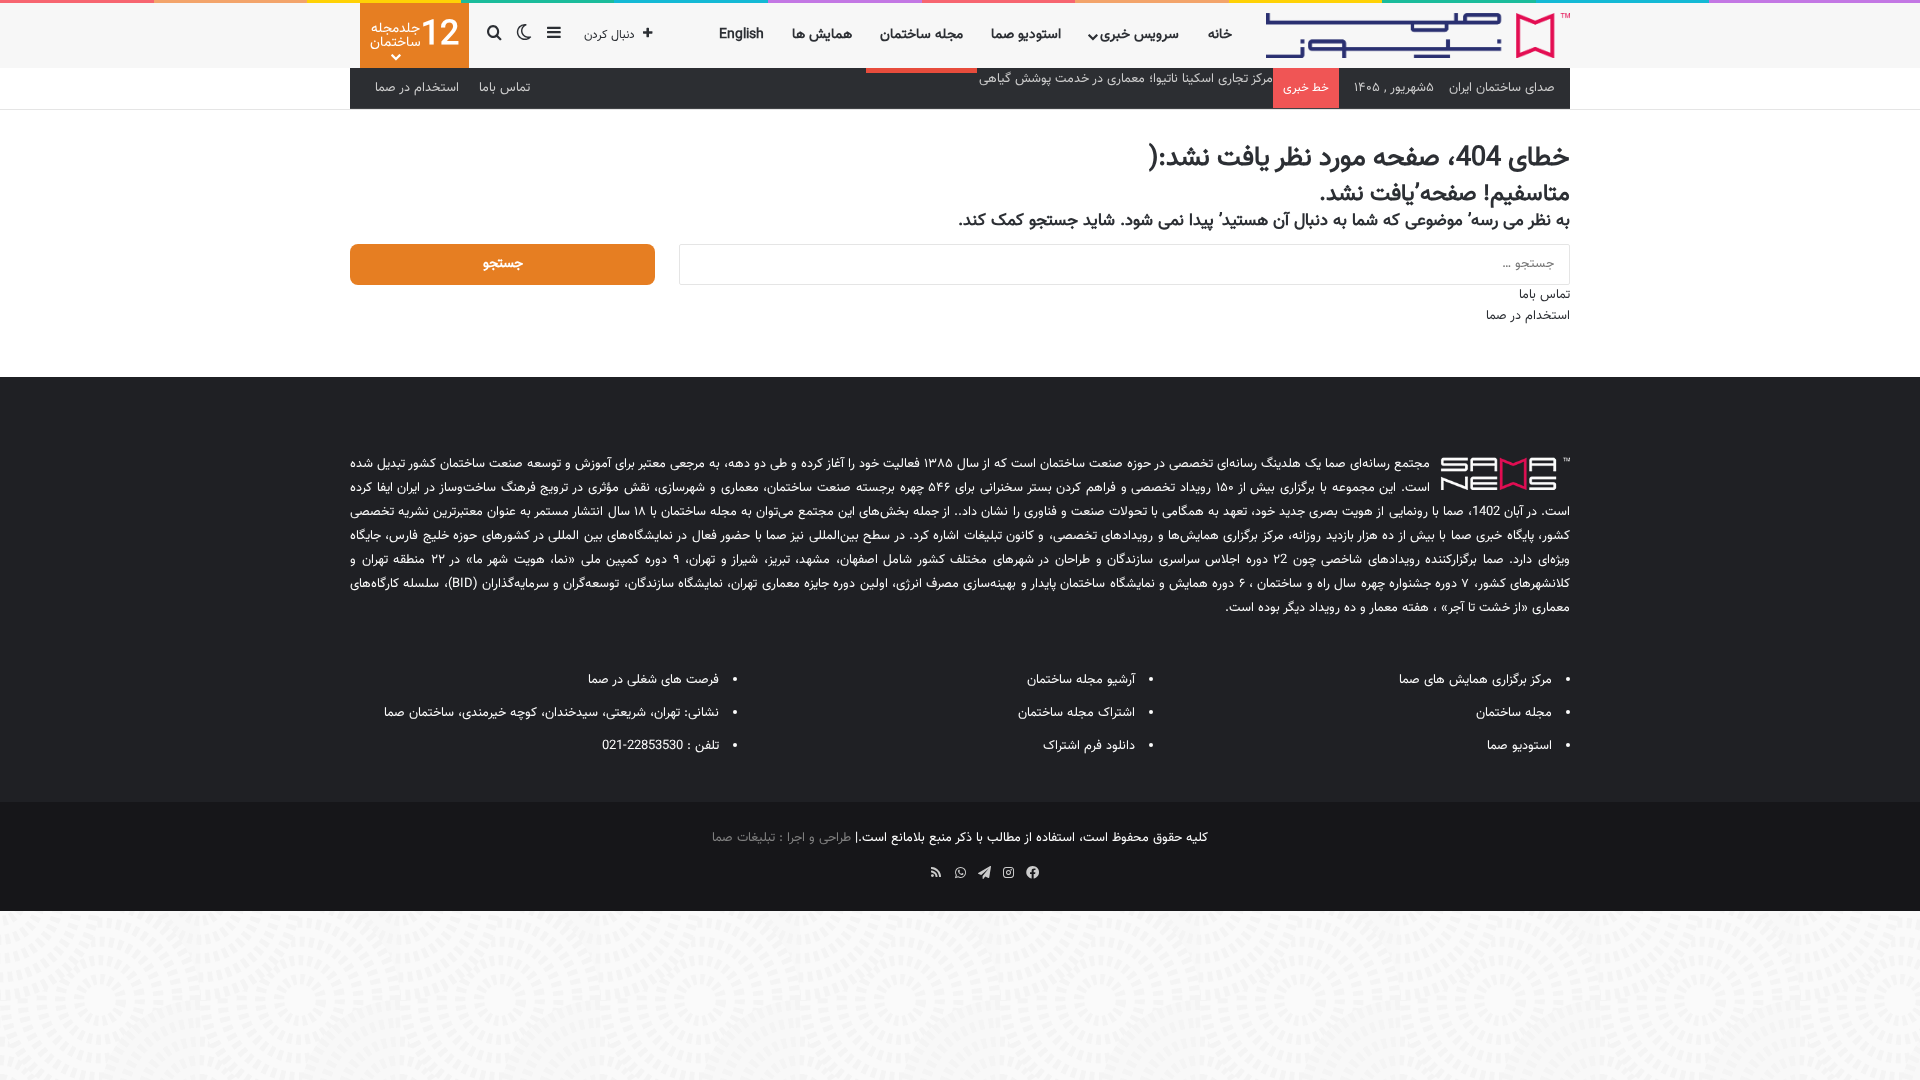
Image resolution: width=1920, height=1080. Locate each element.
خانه (1220, 35)
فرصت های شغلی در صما (653, 680)
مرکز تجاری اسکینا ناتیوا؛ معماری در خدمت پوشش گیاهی (1126, 79)
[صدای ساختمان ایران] (1418, 35)
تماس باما (504, 88)
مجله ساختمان (921, 35)
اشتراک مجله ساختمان (1076, 713)
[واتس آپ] (960, 873)
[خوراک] (936, 873)
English (741, 35)
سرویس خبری (1139, 35)
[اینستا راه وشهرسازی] (888, 866)
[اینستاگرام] (1008, 873)
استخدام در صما (417, 88)
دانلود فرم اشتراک (1089, 746)
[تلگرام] (984, 873)
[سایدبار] (554, 35)
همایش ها (822, 35)
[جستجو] (494, 35)
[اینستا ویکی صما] (912, 866)
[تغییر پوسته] (524, 35)
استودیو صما (1026, 35)
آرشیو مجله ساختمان (1081, 680)
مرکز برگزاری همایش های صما (1475, 680)
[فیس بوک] (1032, 873)
